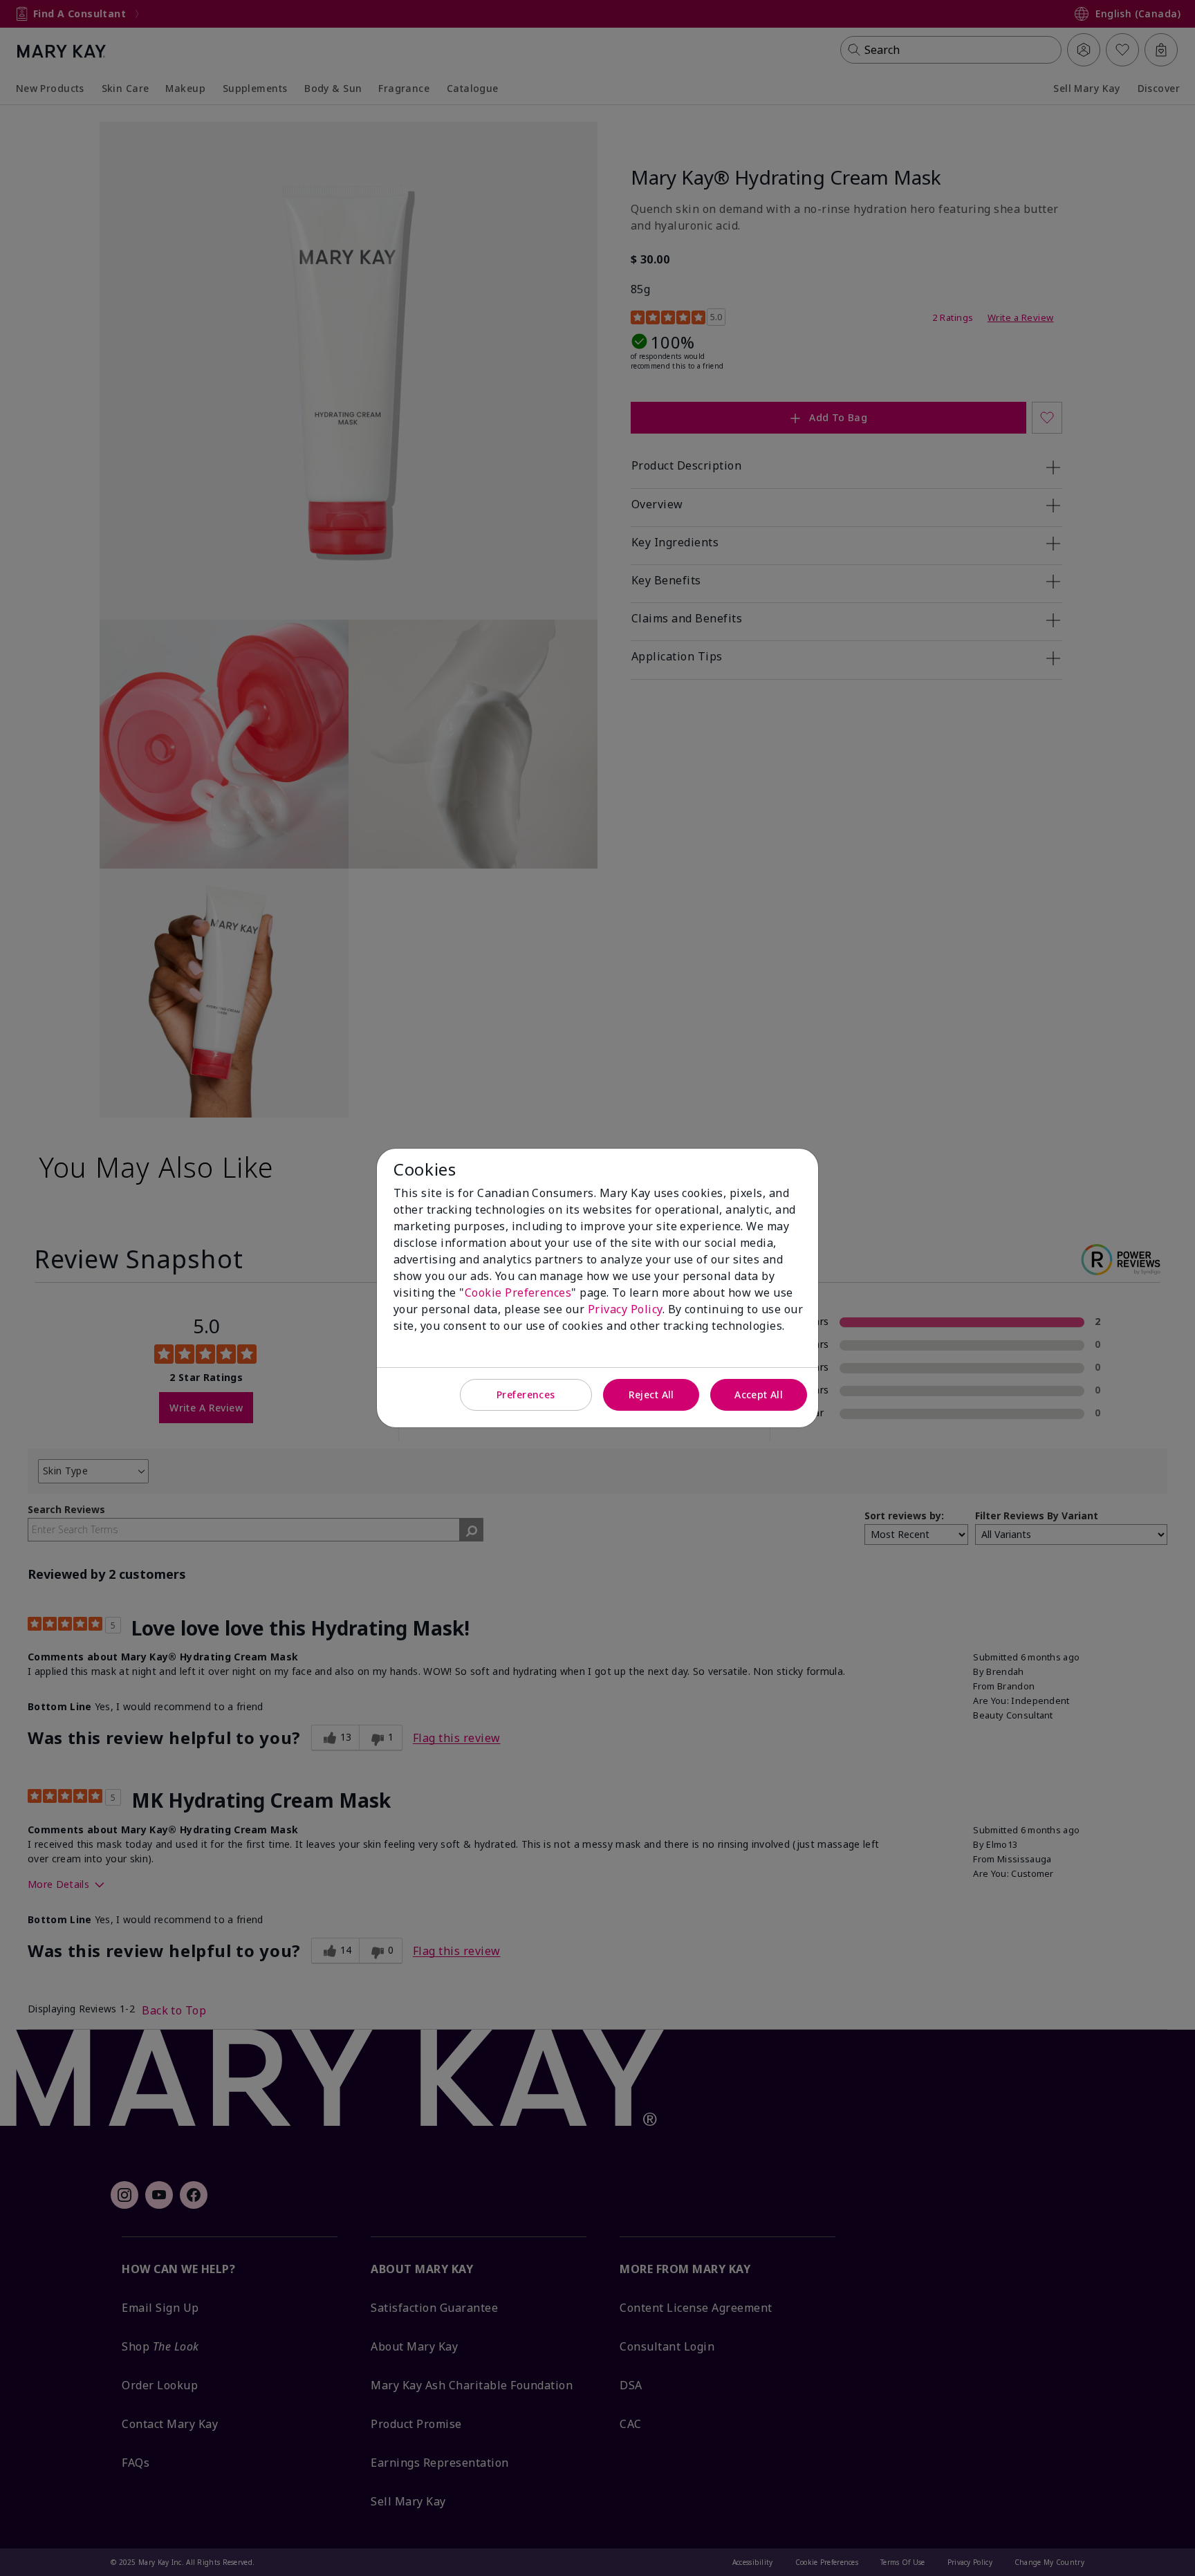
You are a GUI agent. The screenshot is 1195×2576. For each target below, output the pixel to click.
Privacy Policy (625, 1309)
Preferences (526, 1394)
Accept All (759, 1394)
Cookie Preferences (518, 1292)
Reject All (651, 1394)
